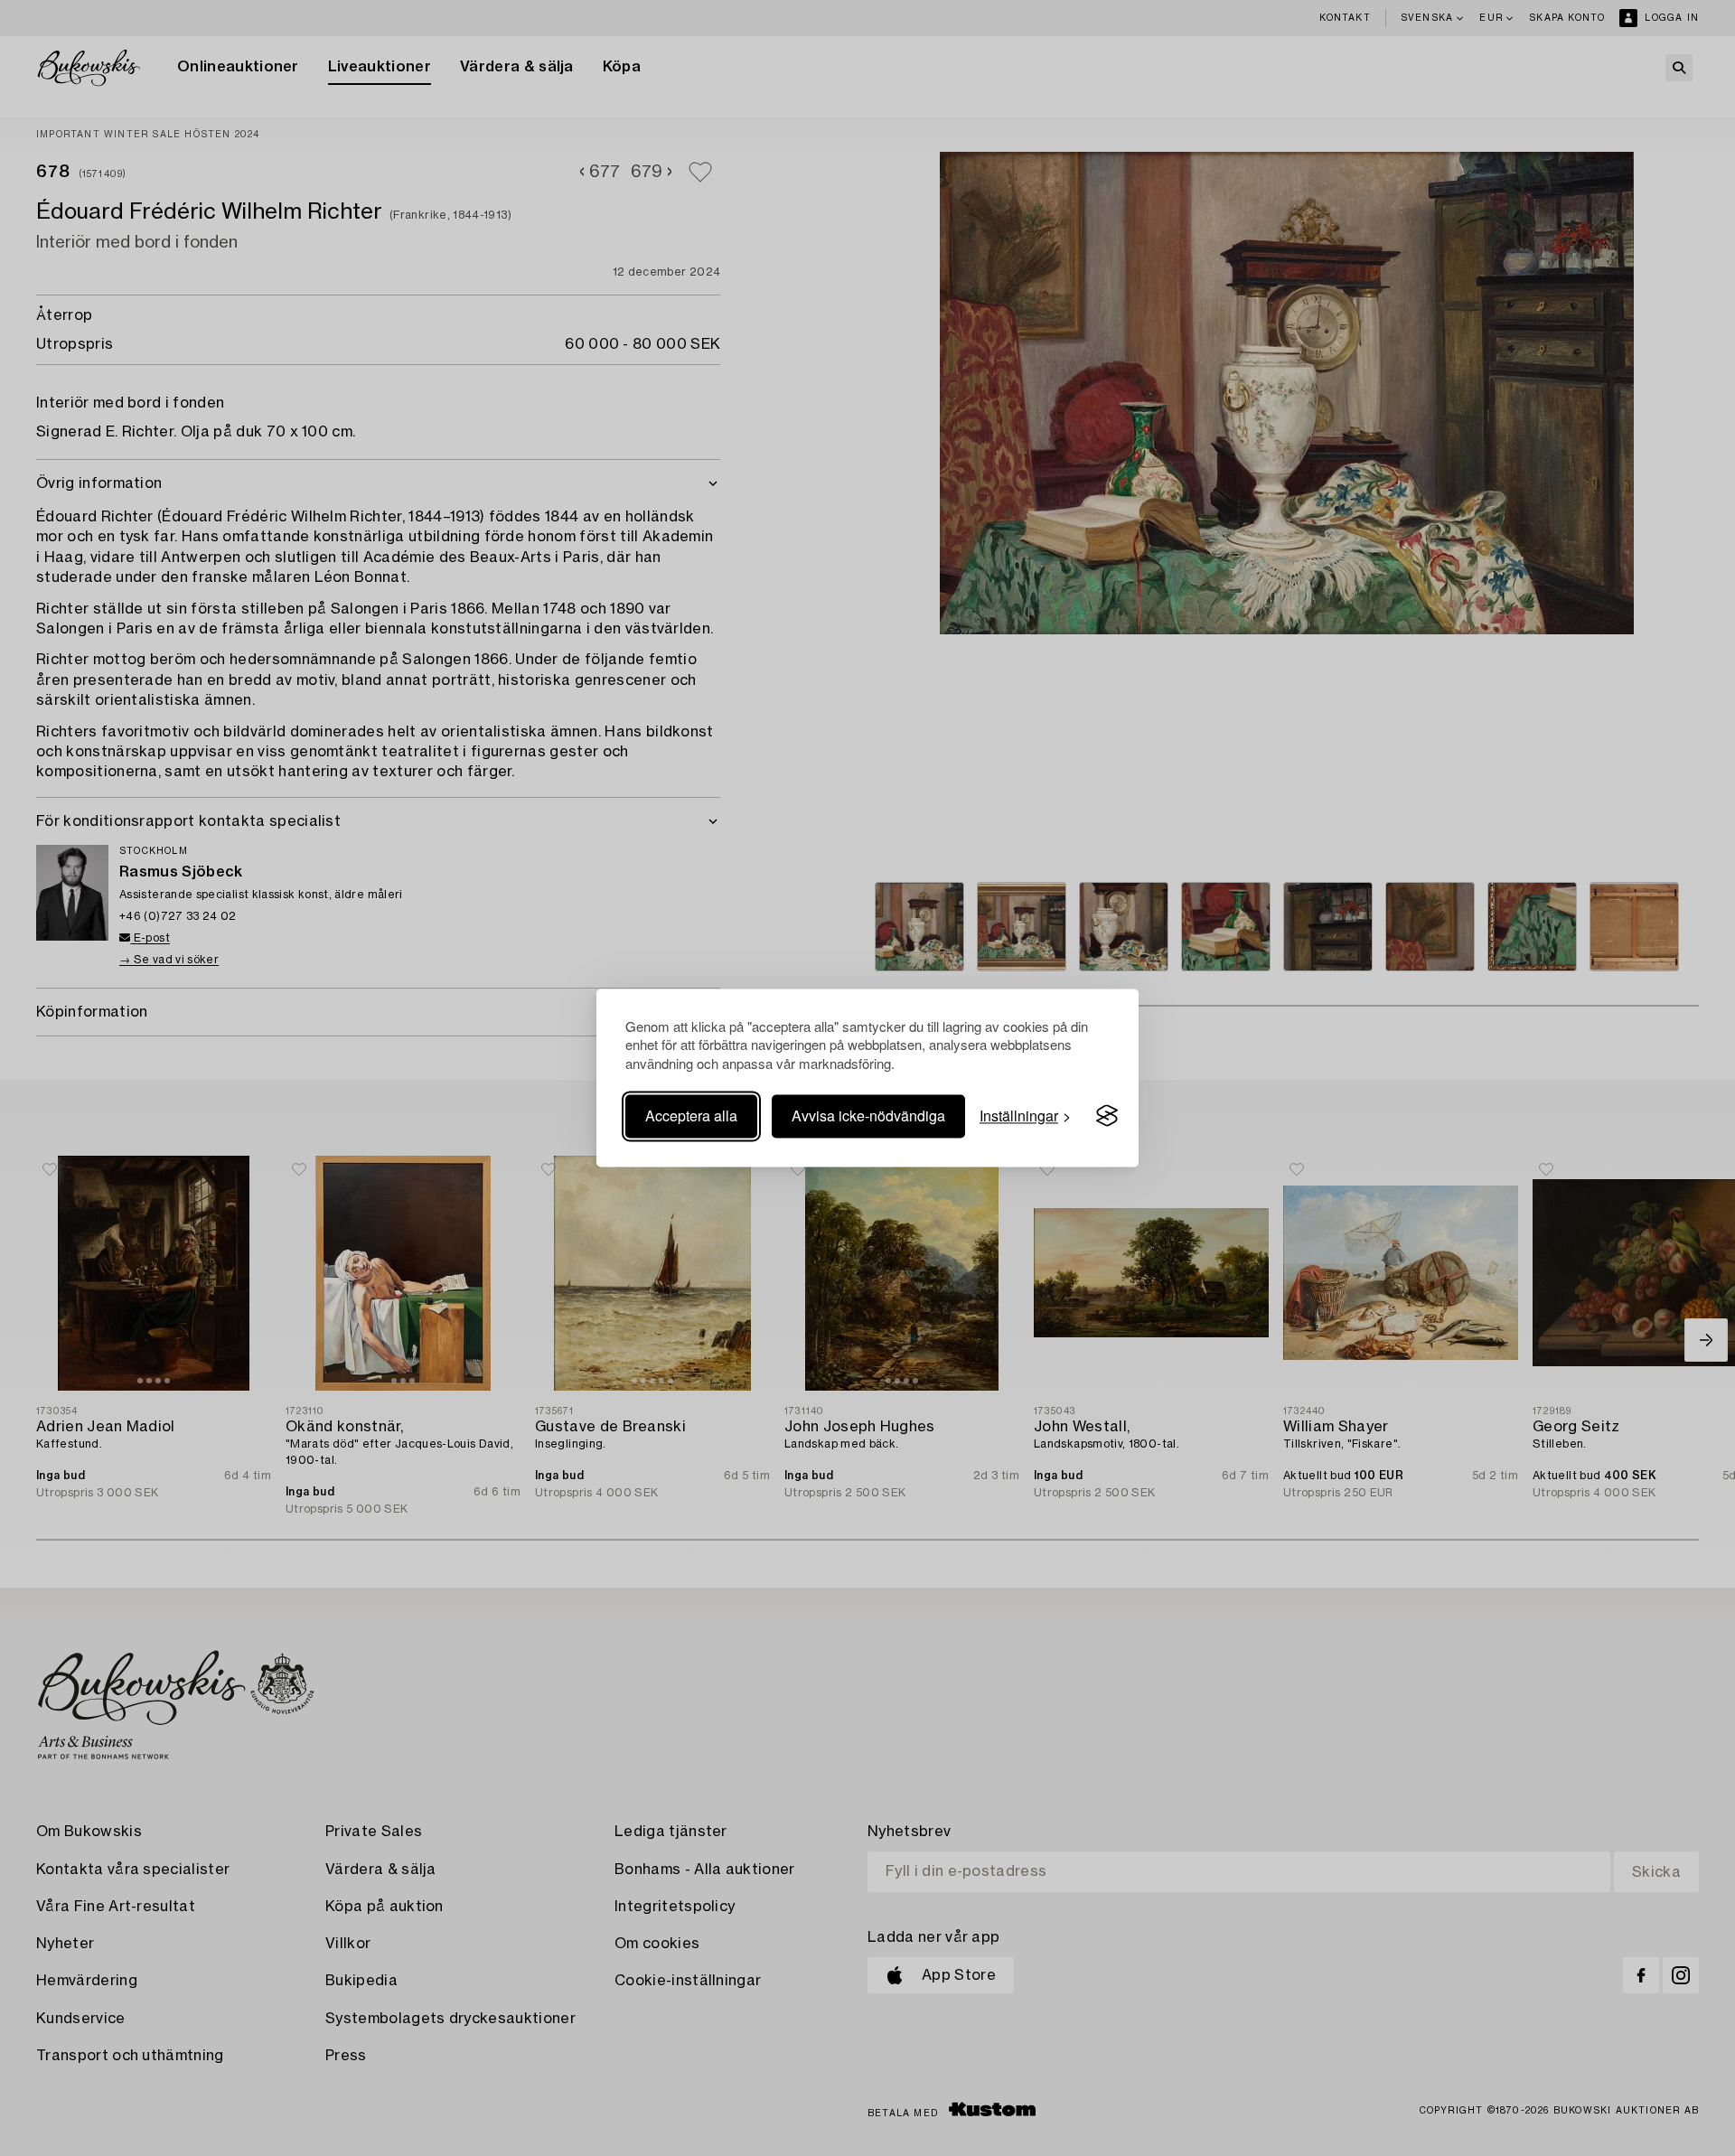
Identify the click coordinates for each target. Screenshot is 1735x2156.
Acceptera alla (691, 1115)
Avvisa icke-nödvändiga (868, 1115)
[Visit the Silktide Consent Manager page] (1107, 1116)
